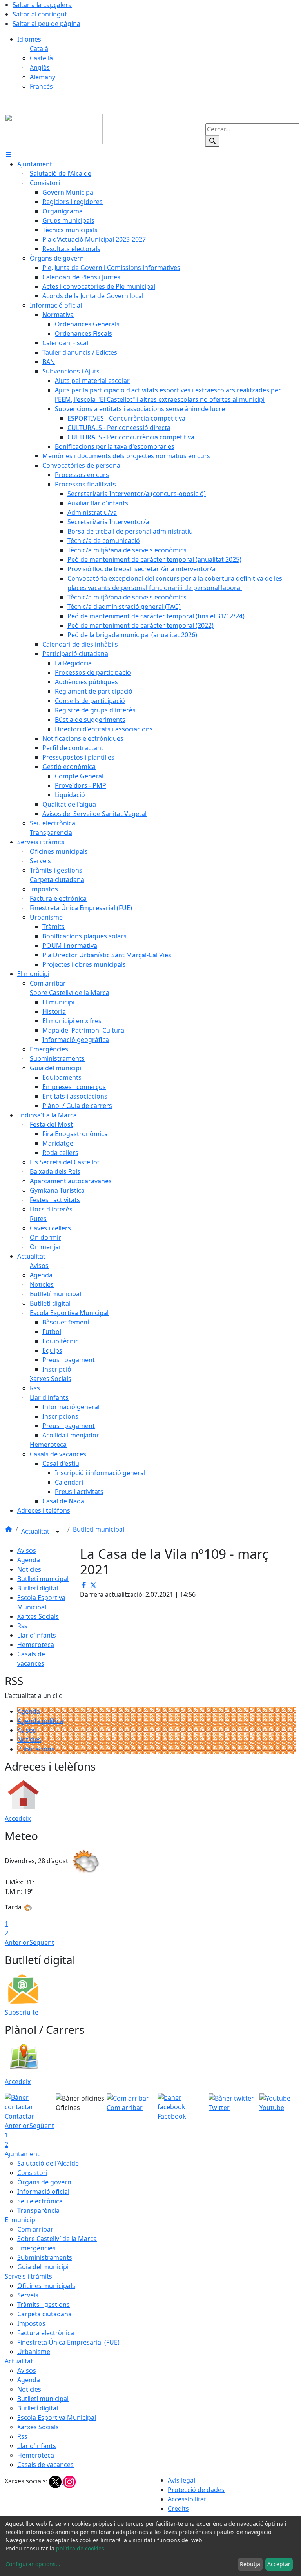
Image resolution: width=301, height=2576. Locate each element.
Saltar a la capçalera (42, 5)
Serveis (28, 2295)
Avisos (27, 1550)
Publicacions (36, 1749)
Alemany (43, 77)
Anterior (17, 1942)
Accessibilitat (187, 2499)
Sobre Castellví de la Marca (57, 2239)
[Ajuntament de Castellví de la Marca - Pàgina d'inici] (54, 128)
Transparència (38, 2210)
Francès (41, 86)
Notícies (29, 1569)
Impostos (31, 2323)
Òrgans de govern (44, 2182)
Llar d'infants (37, 1635)
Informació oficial (43, 2192)
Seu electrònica (40, 2201)
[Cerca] (212, 141)
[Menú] (9, 155)
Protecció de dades (196, 2490)
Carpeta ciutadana (44, 2314)
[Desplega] (58, 1532)
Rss (22, 1626)
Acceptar (279, 2564)
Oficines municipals (46, 2286)
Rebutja (250, 2564)
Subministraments (45, 2257)
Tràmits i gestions (44, 2305)
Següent (42, 1942)
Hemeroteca (36, 1645)
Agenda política (40, 1721)
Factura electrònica (46, 2333)
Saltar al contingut (40, 14)
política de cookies (80, 2548)
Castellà (41, 58)
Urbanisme (34, 2352)
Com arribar (35, 2229)
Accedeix (18, 1818)
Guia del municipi (43, 2267)
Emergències (36, 2248)
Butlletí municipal (99, 1529)
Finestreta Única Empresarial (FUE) (68, 2342)
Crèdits (178, 2509)
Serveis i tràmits (28, 2276)
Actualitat (36, 1531)
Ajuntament (22, 2154)
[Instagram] (69, 2481)
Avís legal (181, 2480)
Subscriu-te (22, 2012)
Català (39, 49)
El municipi (21, 2220)
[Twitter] (56, 2481)
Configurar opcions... (33, 2564)
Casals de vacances (45, 2465)
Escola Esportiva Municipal (57, 2418)
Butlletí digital (38, 1588)
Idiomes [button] (29, 39)
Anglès (40, 67)
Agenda (29, 1560)
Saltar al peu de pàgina (46, 24)
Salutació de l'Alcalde (48, 2163)
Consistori (32, 2173)
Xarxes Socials (38, 1616)
